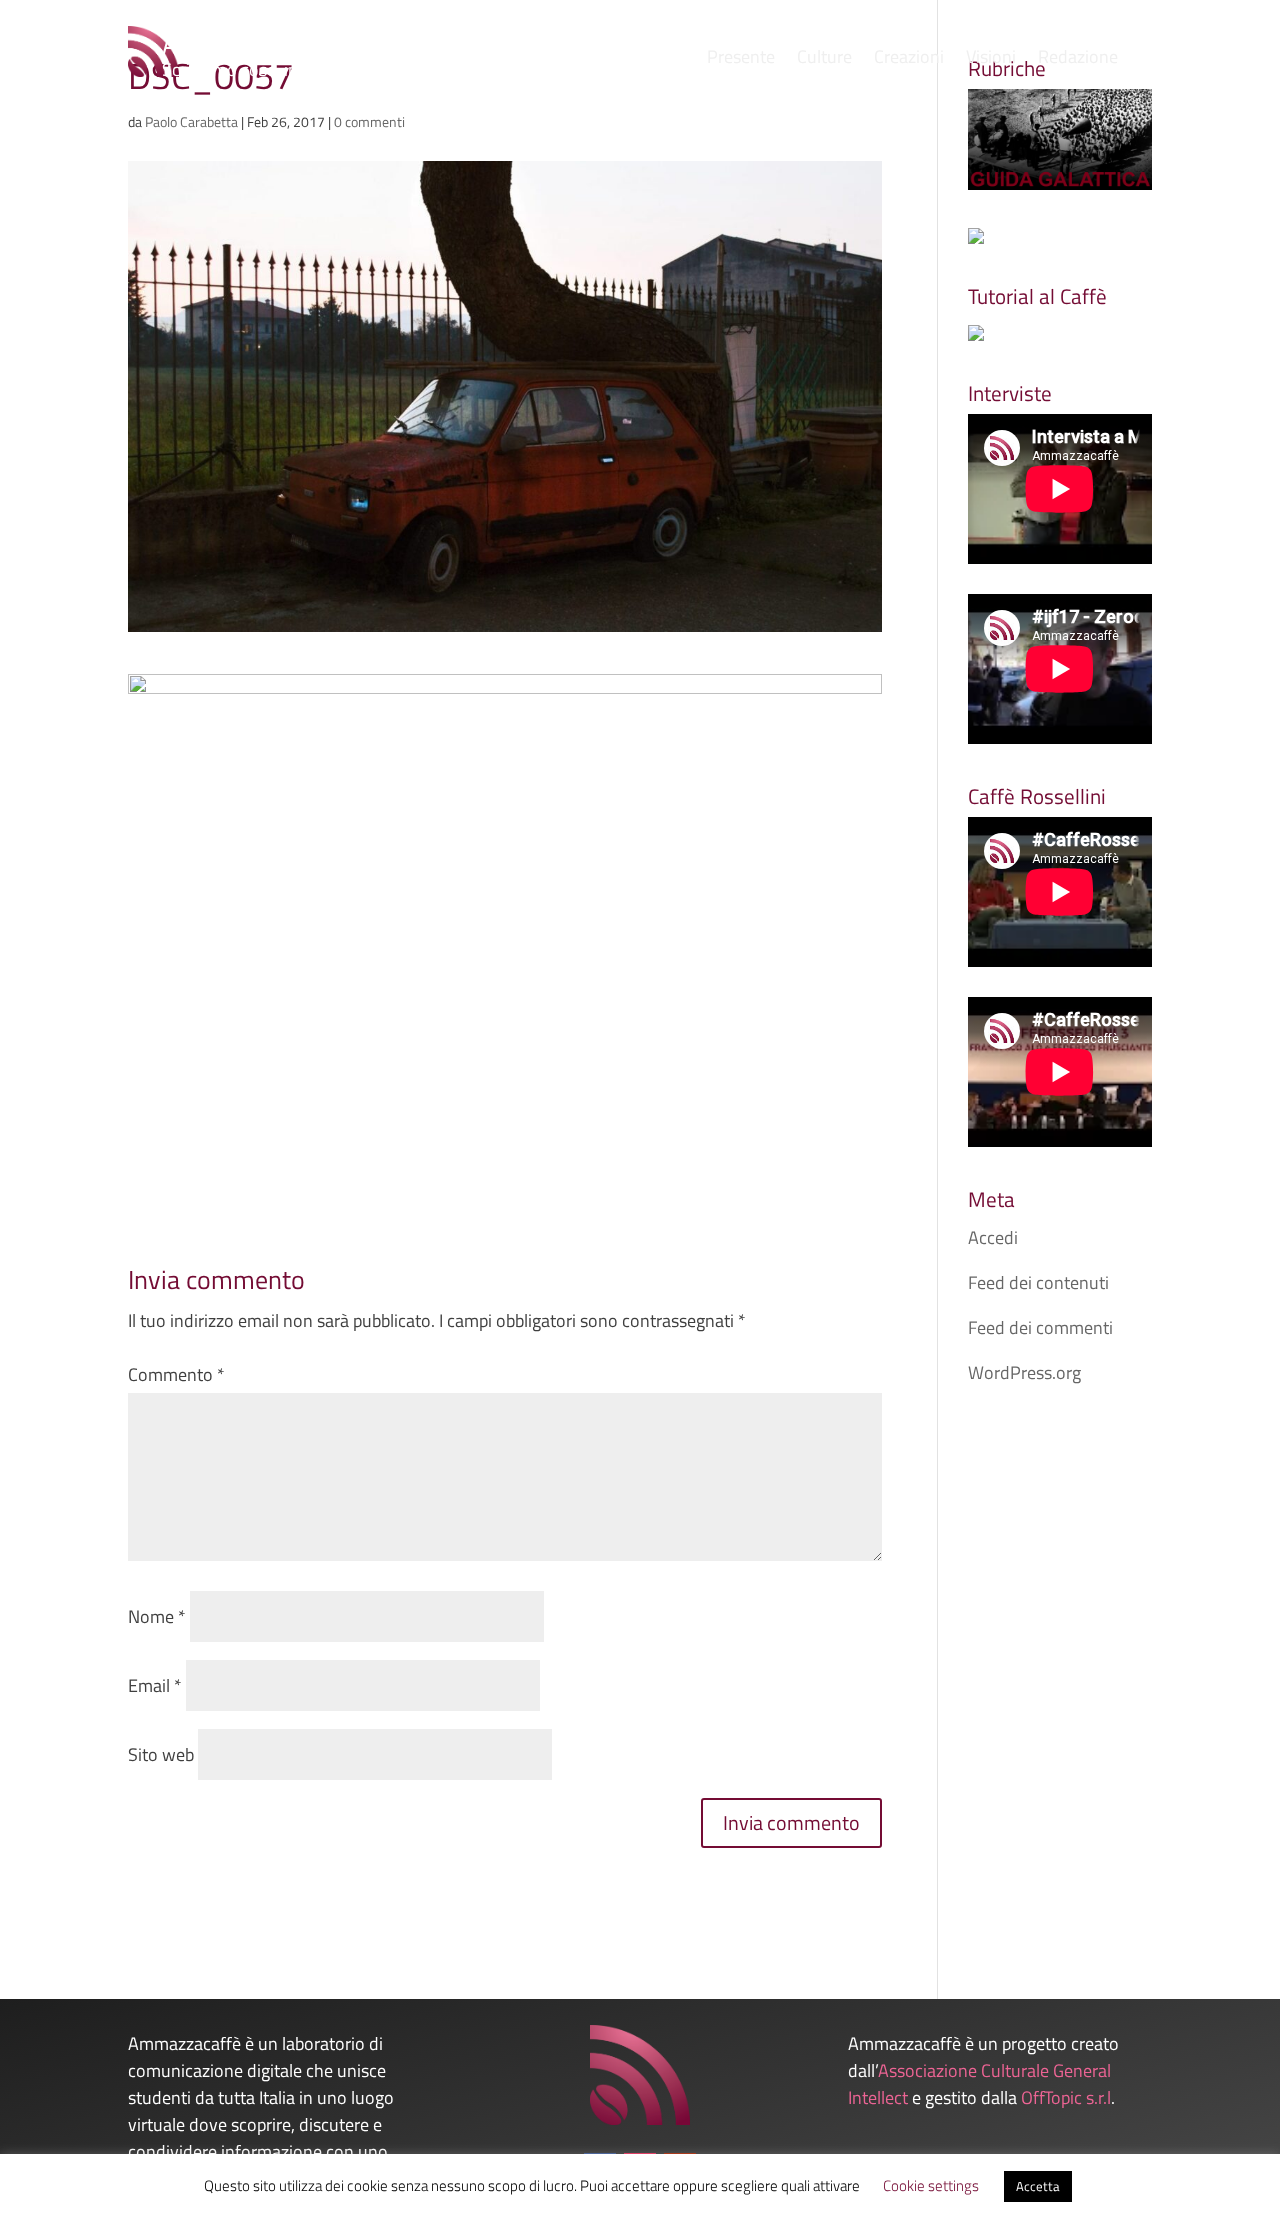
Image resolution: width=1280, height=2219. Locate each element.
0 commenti (369, 121)
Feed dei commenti (1040, 1327)
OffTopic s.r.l (1066, 2097)
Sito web (161, 1754)
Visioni (991, 60)
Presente (741, 60)
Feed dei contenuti (1038, 1282)
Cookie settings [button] (931, 2185)
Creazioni (909, 60)
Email (155, 1685)
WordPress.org (1024, 1372)
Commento (176, 1374)
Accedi (993, 1237)
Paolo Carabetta (191, 121)
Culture (824, 60)
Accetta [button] (1038, 2186)
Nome (157, 1616)
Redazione (1078, 60)
